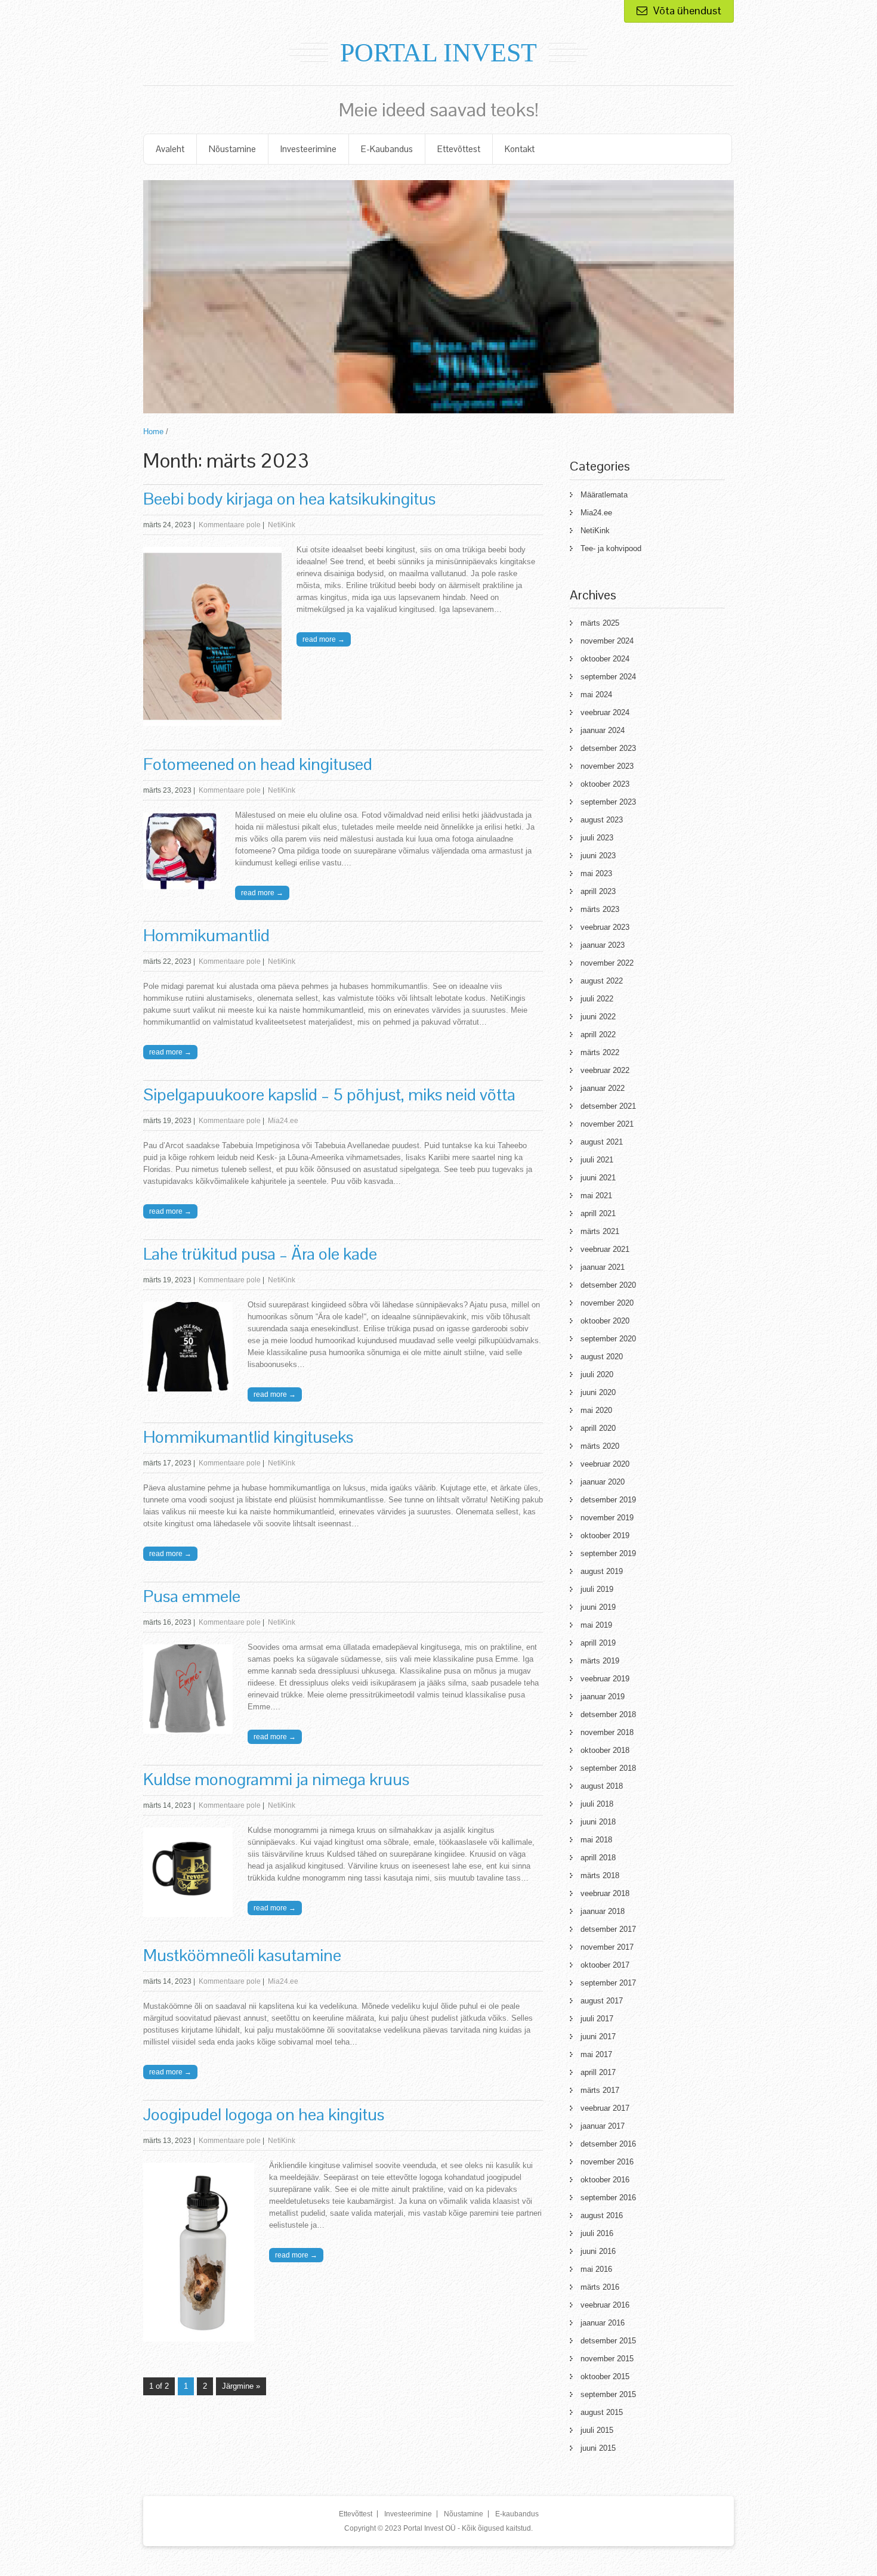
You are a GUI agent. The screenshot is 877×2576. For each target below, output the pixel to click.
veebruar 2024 (605, 712)
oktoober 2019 (605, 1536)
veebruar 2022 (605, 1070)
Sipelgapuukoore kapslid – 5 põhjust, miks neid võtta (329, 1094)
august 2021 (602, 1142)
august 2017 (602, 2001)
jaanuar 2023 (603, 945)
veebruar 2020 (605, 1464)
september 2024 (608, 677)
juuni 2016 (598, 2251)
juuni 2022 (598, 1017)
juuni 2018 (598, 1822)
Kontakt (520, 149)
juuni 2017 (598, 2037)
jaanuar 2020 (603, 1482)
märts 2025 (600, 623)
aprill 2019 (598, 1643)
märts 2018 (600, 1875)
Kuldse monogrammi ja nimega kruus (276, 1779)
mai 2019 (596, 1625)
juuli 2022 (597, 999)
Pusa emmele (192, 1596)
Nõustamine (232, 149)
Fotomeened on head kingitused (258, 764)
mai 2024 (596, 695)
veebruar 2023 (605, 927)
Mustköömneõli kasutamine (242, 1955)
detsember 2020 (608, 1285)
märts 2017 (600, 2090)
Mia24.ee (283, 1121)
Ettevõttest (459, 149)
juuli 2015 (597, 2430)
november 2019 (607, 1518)
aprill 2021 (598, 1213)
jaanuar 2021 (603, 1267)
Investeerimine (308, 149)
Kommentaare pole (230, 525)
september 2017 (608, 1983)
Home (153, 432)
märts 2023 (600, 909)
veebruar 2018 (605, 1893)
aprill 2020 (598, 1428)
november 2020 (607, 1303)
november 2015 (607, 2359)
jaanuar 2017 (603, 2126)
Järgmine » (241, 2386)
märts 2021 (600, 1231)
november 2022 (607, 963)
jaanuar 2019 (603, 1697)
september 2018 (608, 1768)
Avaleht (170, 149)
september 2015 (608, 2394)
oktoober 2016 (605, 2180)
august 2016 (602, 2215)
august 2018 (602, 1786)
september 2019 (608, 1553)
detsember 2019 (608, 1500)
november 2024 (607, 641)
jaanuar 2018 (603, 1911)
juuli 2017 (597, 2019)
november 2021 (607, 1124)
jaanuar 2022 (603, 1088)
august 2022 (602, 981)
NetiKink (282, 525)
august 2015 (602, 2412)
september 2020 (608, 1339)
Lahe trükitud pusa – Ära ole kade (260, 1254)
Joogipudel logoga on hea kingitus (264, 2114)
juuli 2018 (597, 1804)
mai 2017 (596, 2054)
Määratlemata (604, 495)
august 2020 (602, 1357)
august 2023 (602, 820)
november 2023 (607, 766)
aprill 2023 (598, 891)
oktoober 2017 (605, 1965)
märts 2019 (600, 1661)
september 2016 (608, 2198)
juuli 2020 (597, 1374)
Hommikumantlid (206, 935)
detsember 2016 (608, 2144)
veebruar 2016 (605, 2305)
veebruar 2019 (605, 1679)
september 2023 (608, 802)
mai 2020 (596, 1410)
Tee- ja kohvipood (611, 548)
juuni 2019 (598, 1607)
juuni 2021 (598, 1178)
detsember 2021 (608, 1106)
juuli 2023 (597, 838)
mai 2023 (596, 873)
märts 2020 (600, 1446)
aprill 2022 (598, 1035)
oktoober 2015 (605, 2376)
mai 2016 (596, 2269)
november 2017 (607, 1947)
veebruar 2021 (605, 1249)
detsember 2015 (608, 2341)
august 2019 (602, 1571)
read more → (324, 639)
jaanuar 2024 (603, 730)
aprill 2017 (598, 2072)
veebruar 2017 (605, 2108)
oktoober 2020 (605, 1321)
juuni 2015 (598, 2448)
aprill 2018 (598, 1858)
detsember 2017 (608, 1929)
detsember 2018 (608, 1714)
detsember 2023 (608, 748)
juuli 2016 (597, 2233)
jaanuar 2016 (603, 2323)
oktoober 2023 (605, 784)
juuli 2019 (597, 1589)
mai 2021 (596, 1196)
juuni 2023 (598, 856)
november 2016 (607, 2162)
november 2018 (607, 1732)
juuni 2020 (598, 1392)
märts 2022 (600, 1052)
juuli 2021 (597, 1160)
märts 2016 (600, 2287)
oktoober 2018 (605, 1750)
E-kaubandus (387, 149)
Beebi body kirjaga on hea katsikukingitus (289, 499)
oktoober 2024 (605, 659)
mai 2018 (596, 1840)
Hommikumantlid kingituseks (248, 1437)
